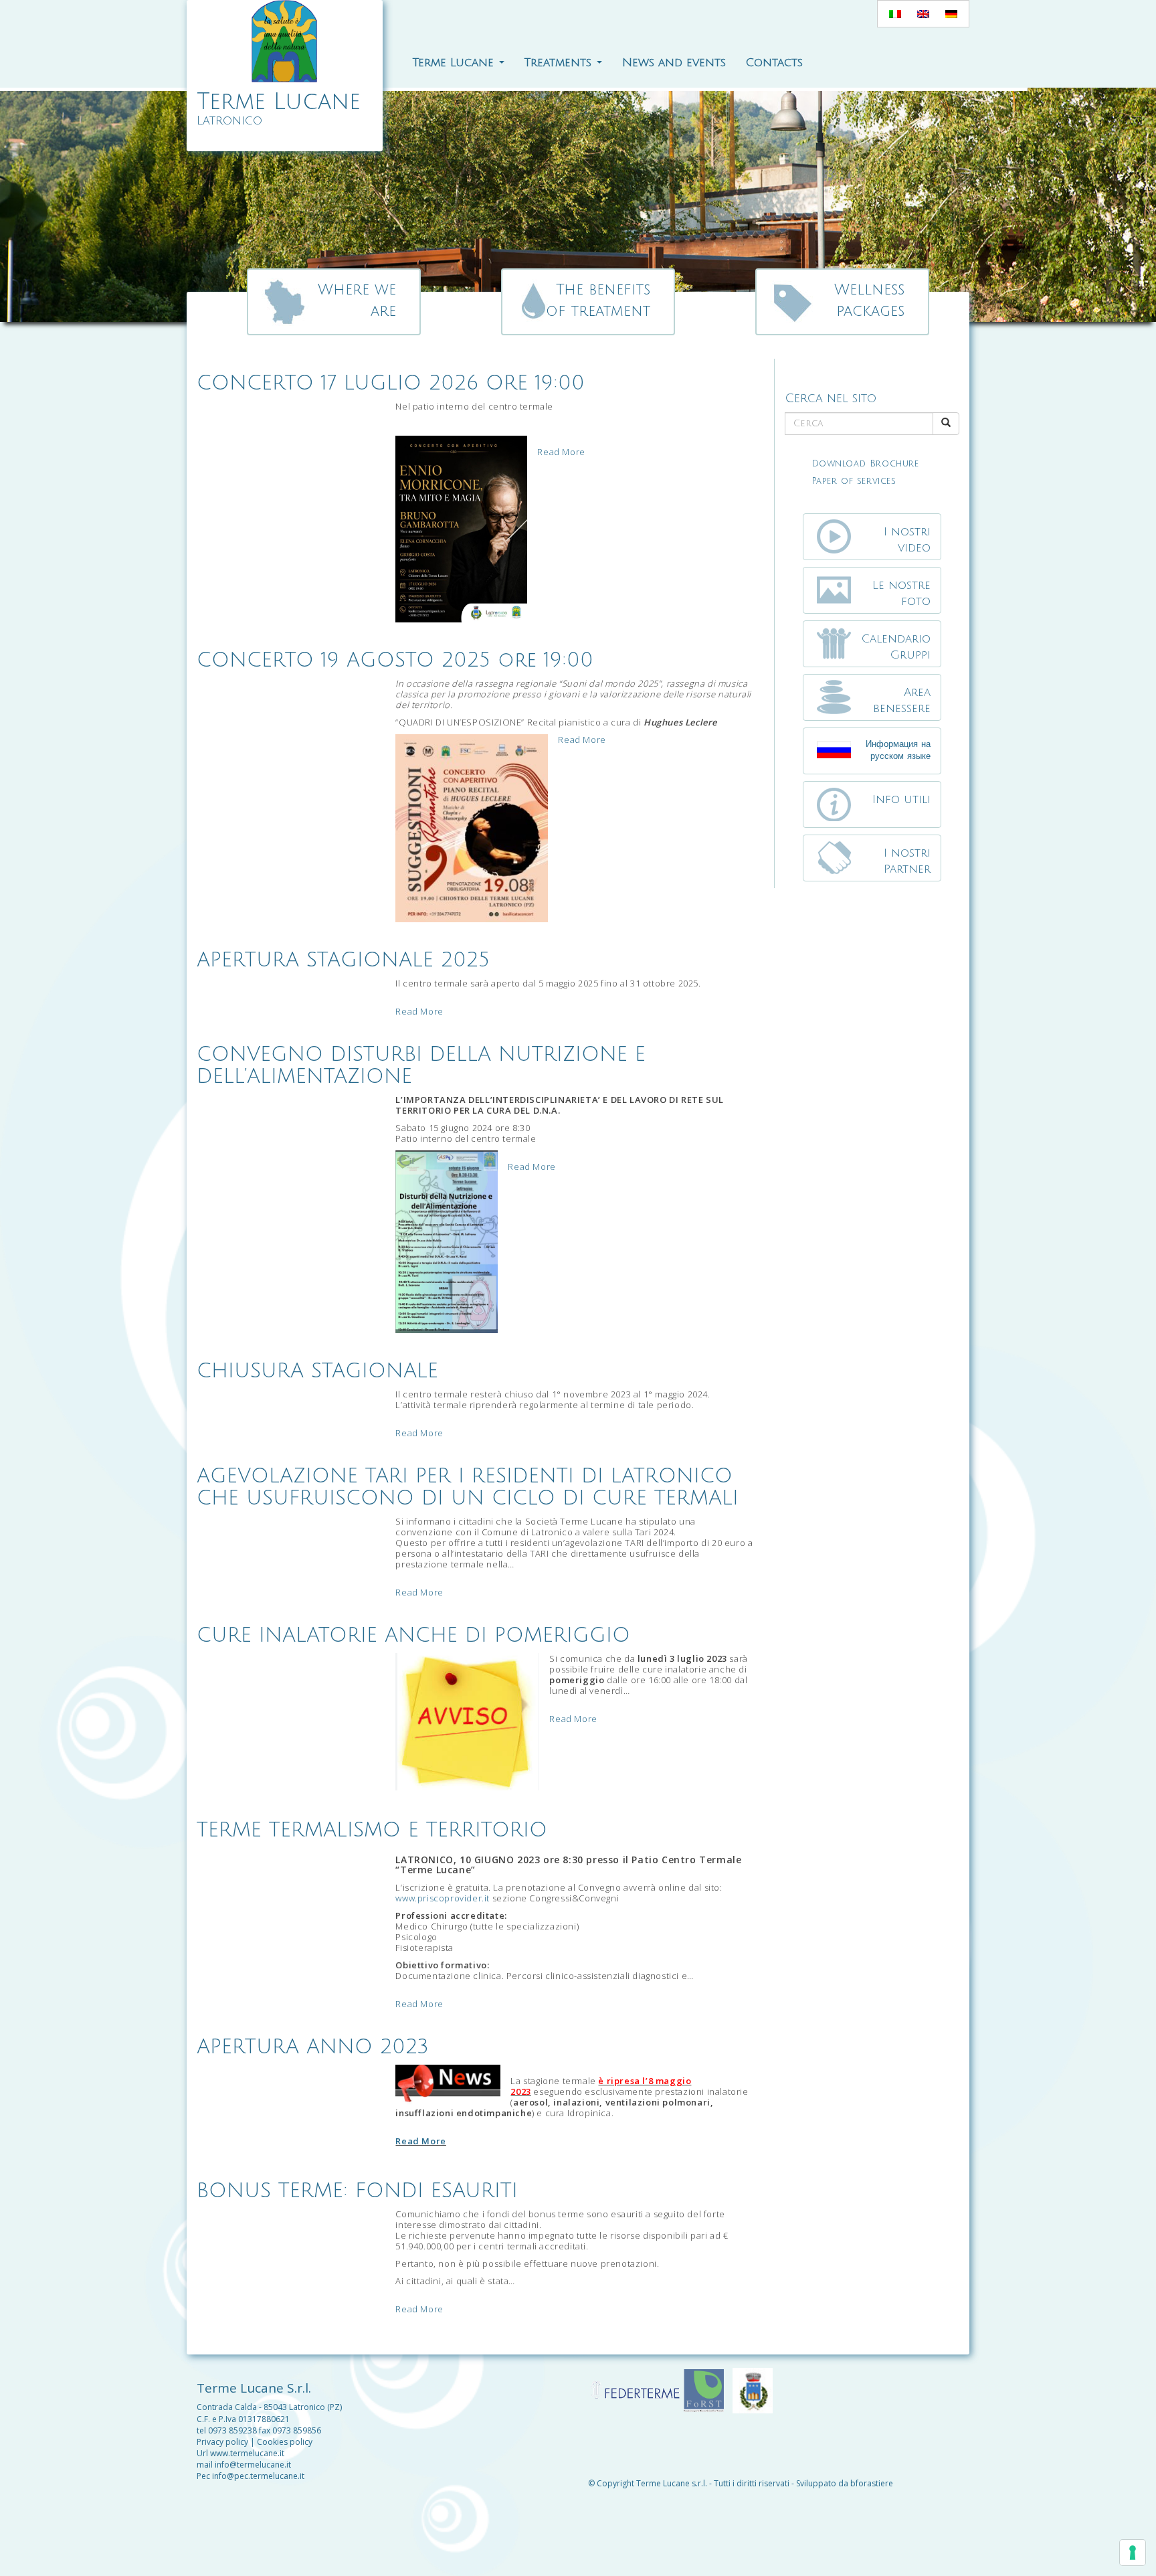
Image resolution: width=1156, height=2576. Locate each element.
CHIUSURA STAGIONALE (317, 1371)
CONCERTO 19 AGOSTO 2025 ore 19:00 (395, 660)
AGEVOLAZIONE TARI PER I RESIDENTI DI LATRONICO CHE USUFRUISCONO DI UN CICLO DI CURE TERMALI (468, 1487)
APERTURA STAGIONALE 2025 (343, 960)
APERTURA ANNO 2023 (313, 2047)
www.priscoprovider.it (443, 1898)
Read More (561, 452)
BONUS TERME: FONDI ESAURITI (357, 2191)
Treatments (560, 63)
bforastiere (872, 2483)
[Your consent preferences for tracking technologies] (1133, 2553)
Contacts (774, 63)
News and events (674, 63)
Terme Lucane (455, 63)
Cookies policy (285, 2442)
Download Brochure (865, 464)
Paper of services (854, 481)
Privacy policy (222, 2442)
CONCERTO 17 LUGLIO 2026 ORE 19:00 (391, 383)
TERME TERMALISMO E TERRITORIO (372, 1830)
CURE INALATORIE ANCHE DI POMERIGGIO (413, 1635)
